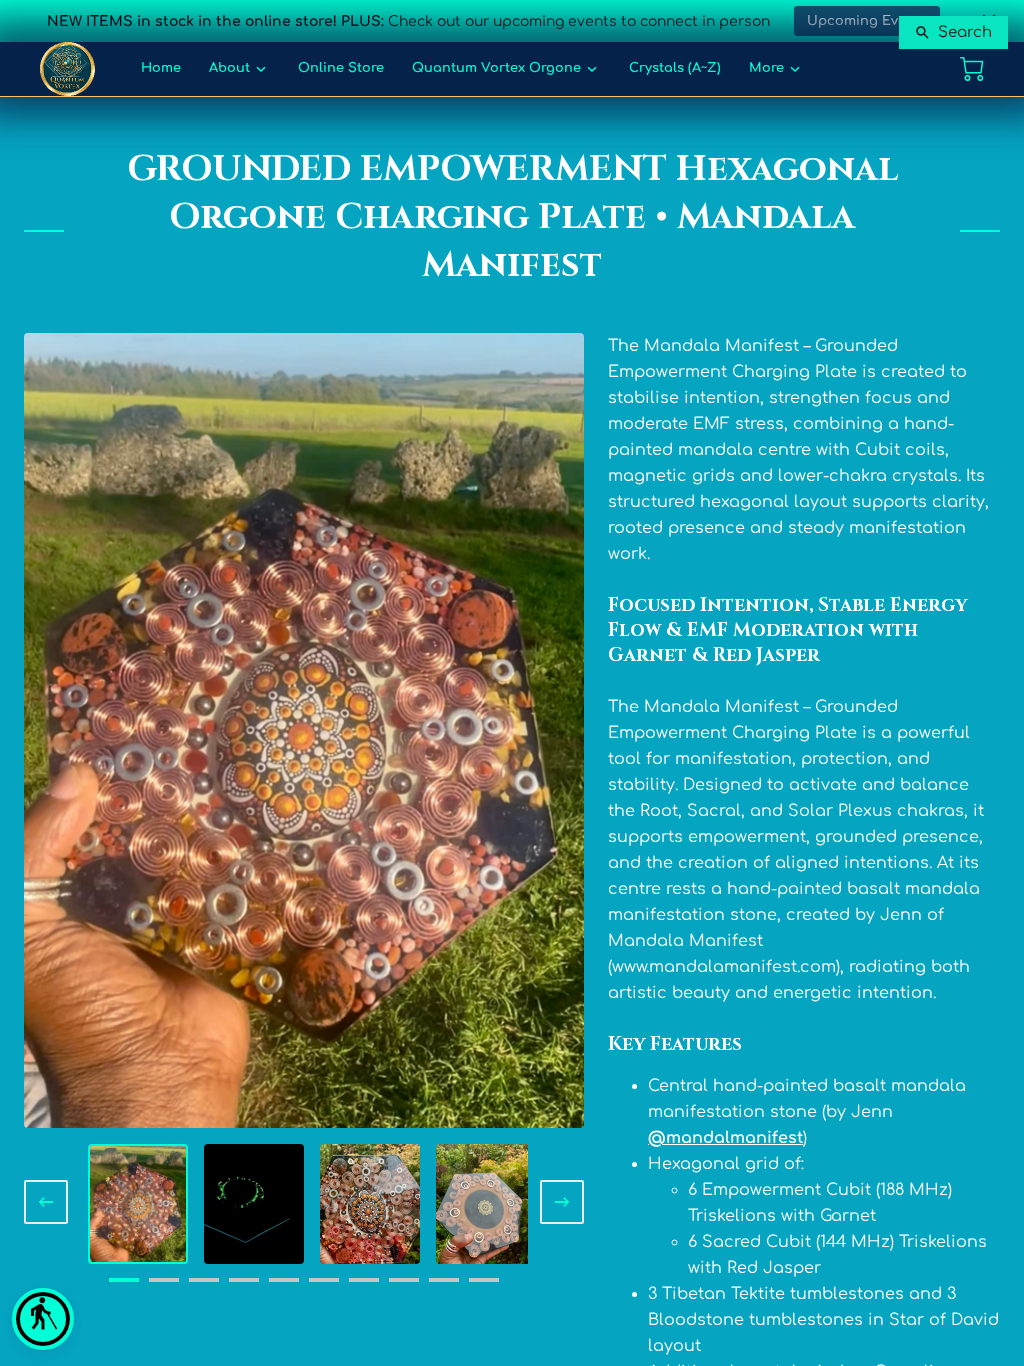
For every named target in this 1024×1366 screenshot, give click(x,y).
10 (484, 1288)
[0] (972, 69)
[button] (43, 1319)
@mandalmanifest (725, 1138)
